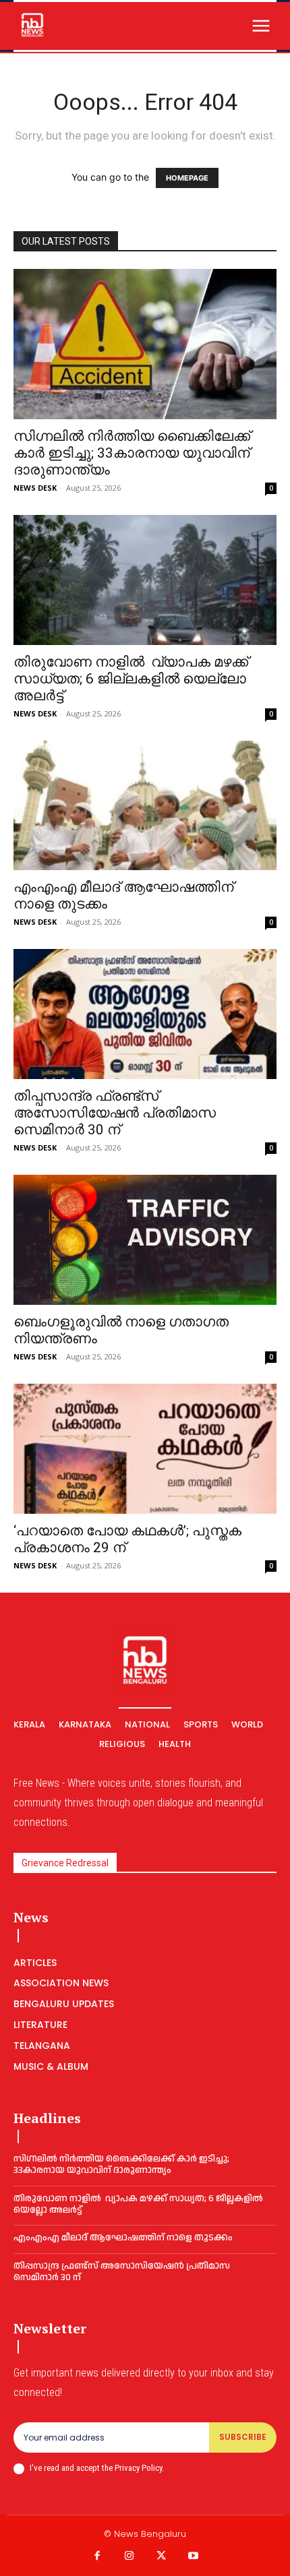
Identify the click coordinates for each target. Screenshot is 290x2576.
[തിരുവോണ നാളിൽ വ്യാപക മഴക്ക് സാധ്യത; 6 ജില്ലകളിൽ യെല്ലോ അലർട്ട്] (145, 580)
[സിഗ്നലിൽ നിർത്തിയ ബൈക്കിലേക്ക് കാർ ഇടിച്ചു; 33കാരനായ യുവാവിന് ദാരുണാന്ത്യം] (145, 344)
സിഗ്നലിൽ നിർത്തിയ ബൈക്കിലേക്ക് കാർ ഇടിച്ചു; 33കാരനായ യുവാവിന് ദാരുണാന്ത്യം (132, 453)
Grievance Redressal (65, 1863)
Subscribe (243, 2437)
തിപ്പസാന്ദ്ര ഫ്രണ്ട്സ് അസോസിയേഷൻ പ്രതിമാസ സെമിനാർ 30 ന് (115, 1113)
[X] (161, 2556)
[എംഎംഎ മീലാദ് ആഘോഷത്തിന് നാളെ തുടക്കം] (145, 806)
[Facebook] (97, 2556)
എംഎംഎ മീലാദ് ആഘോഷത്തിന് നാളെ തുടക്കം (123, 2238)
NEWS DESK (35, 488)
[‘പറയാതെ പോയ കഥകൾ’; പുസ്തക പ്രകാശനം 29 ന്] (145, 1449)
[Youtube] (194, 2556)
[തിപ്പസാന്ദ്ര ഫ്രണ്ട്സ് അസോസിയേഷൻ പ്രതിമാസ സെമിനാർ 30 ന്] (145, 1014)
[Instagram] (129, 2556)
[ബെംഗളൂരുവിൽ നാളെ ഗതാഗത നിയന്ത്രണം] (145, 1240)
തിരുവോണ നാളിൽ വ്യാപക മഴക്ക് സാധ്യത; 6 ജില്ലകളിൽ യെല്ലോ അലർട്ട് (131, 679)
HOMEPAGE (187, 178)
